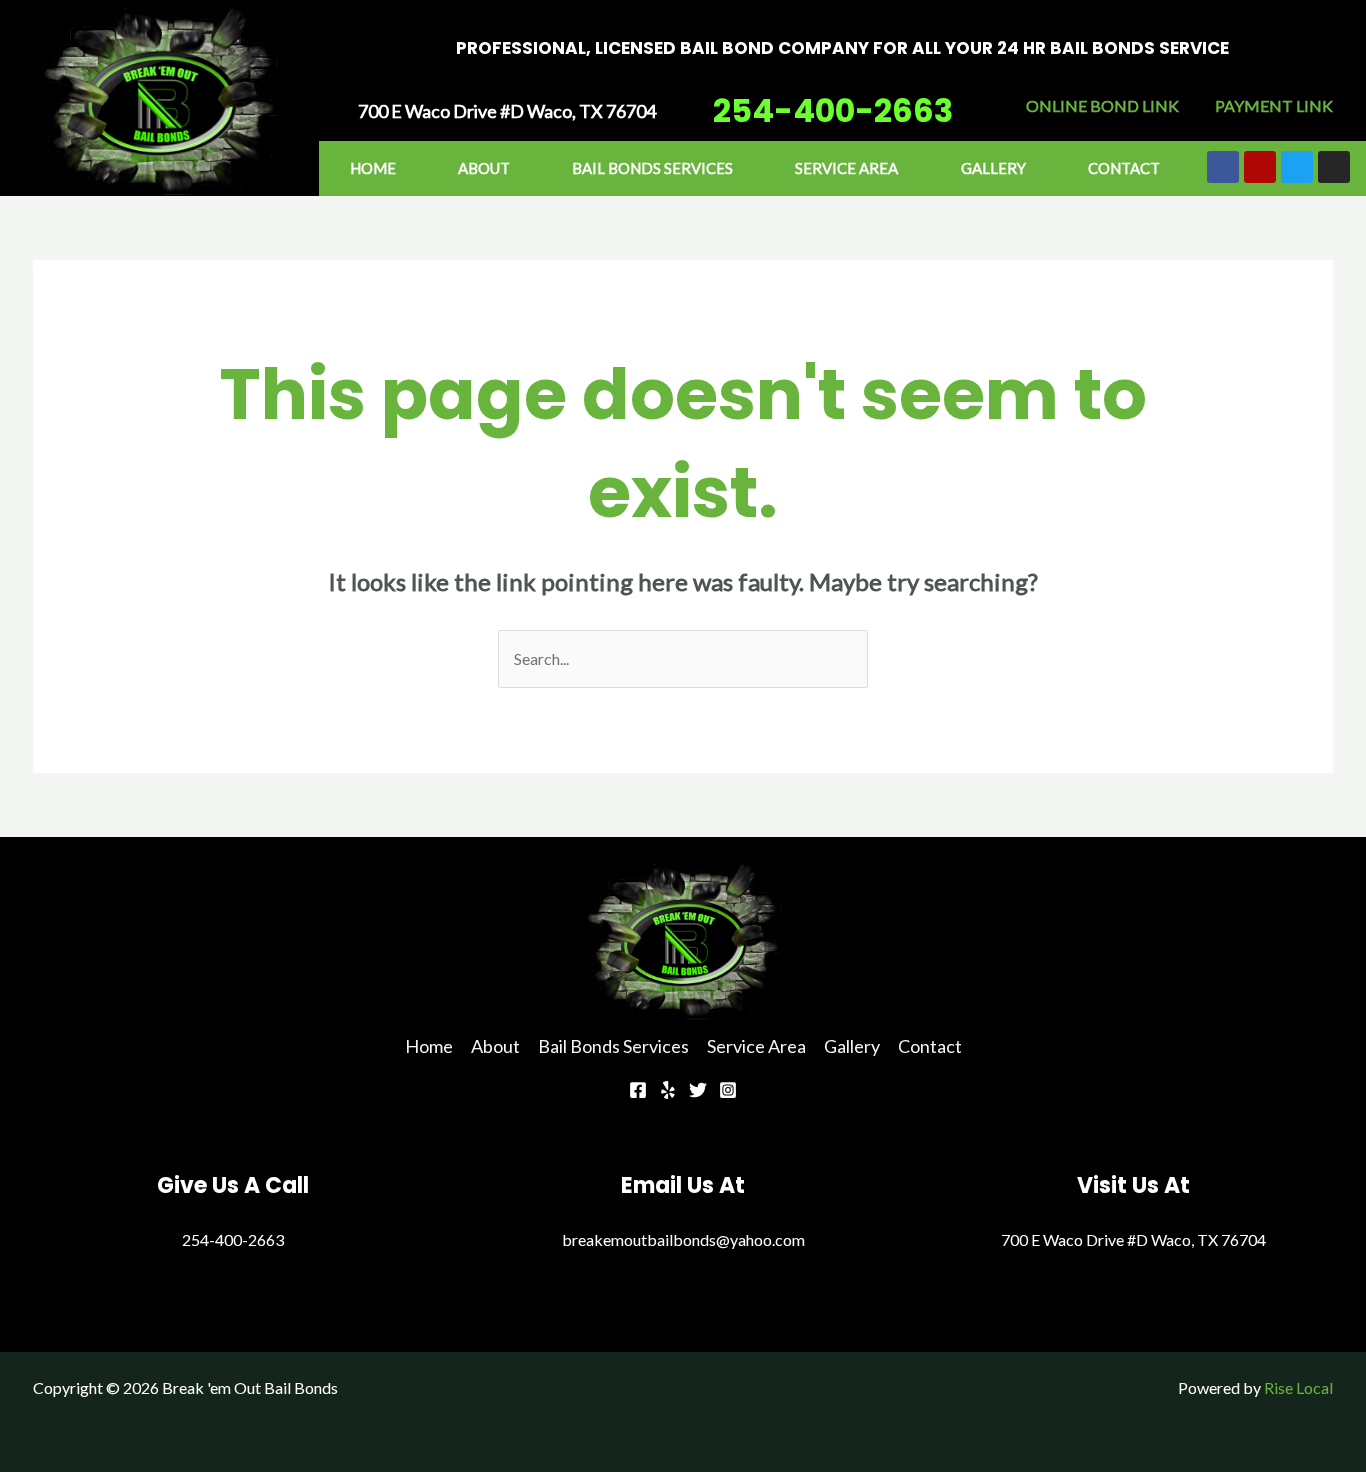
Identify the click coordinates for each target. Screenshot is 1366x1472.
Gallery (993, 168)
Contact (1124, 168)
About (484, 168)
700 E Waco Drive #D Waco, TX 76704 (1133, 1239)
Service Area (846, 168)
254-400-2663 (833, 110)
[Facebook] (638, 1090)
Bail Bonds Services (652, 168)
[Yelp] (668, 1090)
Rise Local (1298, 1387)
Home (373, 168)
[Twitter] (698, 1090)
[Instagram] (728, 1090)
